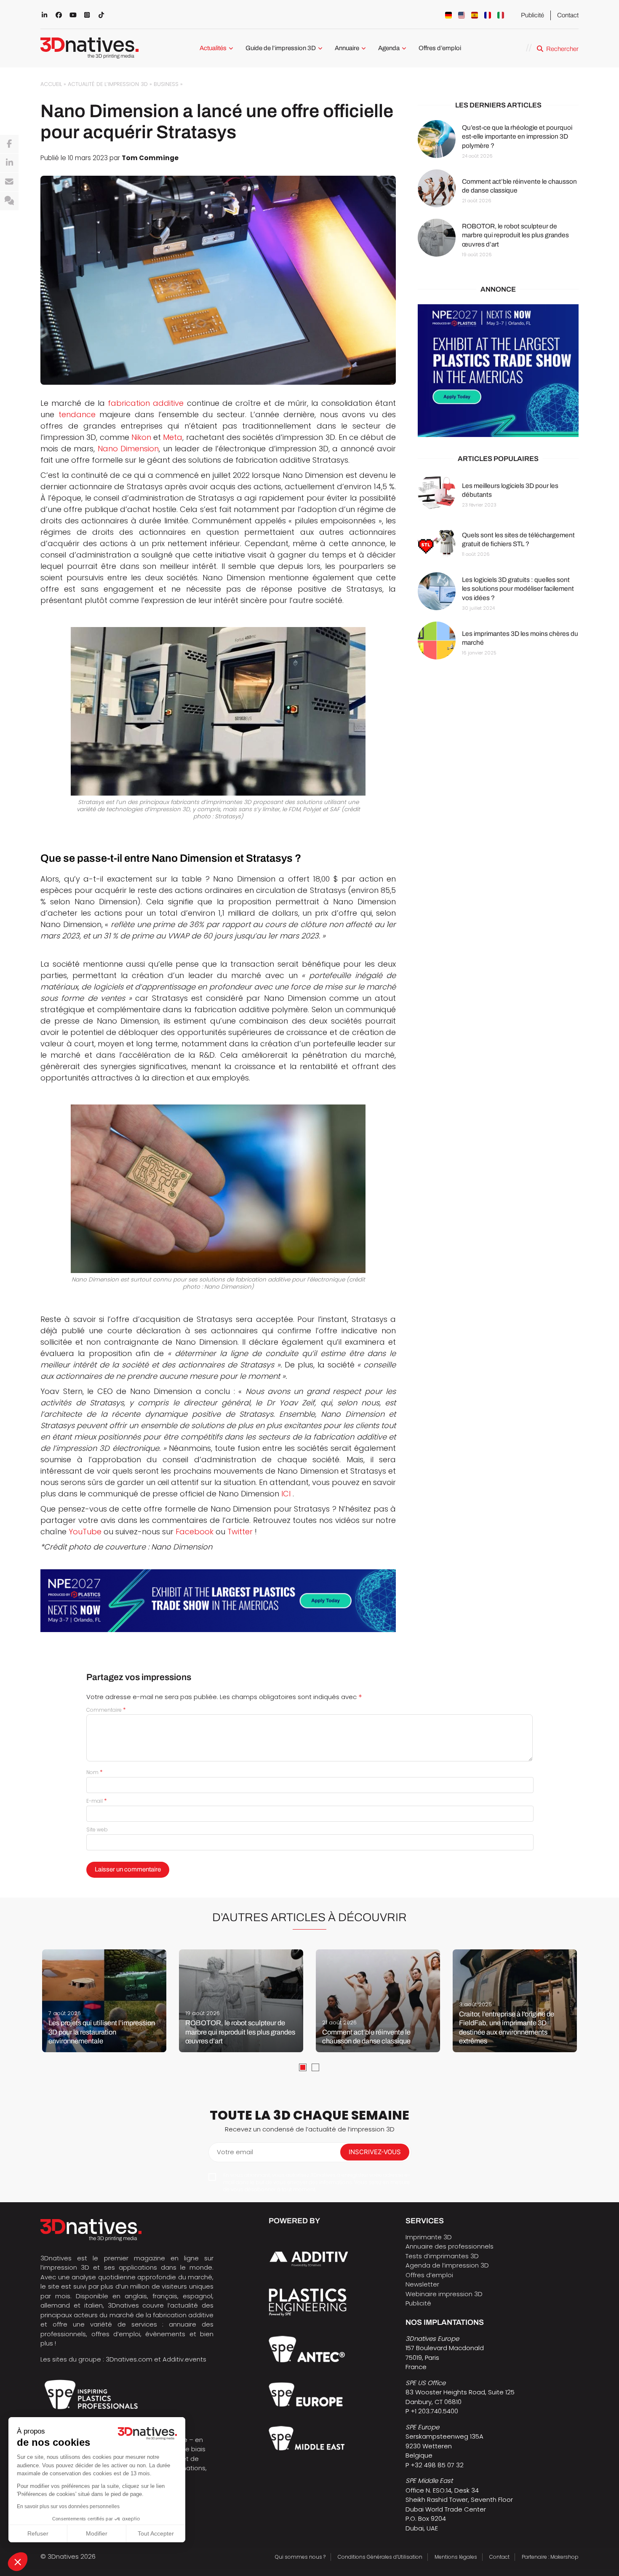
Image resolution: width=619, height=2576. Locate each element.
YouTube (85, 1532)
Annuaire (347, 48)
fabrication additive (146, 403)
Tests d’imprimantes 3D (442, 2256)
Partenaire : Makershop (550, 2557)
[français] (488, 15)
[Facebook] (9, 144)
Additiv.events (184, 2359)
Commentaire (106, 1710)
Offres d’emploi (440, 48)
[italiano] (501, 15)
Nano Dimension (128, 449)
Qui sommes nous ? (300, 2557)
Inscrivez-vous (375, 2152)
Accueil (51, 84)
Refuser (38, 2533)
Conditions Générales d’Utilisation (380, 2557)
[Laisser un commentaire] (9, 201)
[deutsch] (448, 15)
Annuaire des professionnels (450, 2246)
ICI (286, 1494)
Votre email (235, 2152)
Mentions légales (456, 2557)
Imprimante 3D (429, 2237)
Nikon (141, 437)
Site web (97, 1829)
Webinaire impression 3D (444, 2294)
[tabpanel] (104, 2001)
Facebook (195, 1532)
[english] (462, 15)
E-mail (97, 1801)
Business (166, 84)
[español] (475, 15)
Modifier (97, 2533)
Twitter (240, 1532)
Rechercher (562, 49)
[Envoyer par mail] (9, 182)
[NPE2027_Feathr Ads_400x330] (498, 371)
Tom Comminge (150, 158)
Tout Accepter (156, 2533)
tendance (77, 414)
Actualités (213, 48)
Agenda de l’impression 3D (447, 2265)
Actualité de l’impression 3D (108, 84)
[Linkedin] (9, 163)
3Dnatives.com (129, 2359)
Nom (95, 1772)
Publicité (532, 15)
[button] (18, 2562)
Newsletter (422, 2284)
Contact (568, 15)
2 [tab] (315, 2067)
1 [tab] (303, 2067)
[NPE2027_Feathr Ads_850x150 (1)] (218, 1601)
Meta (173, 437)
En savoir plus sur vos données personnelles (68, 2506)
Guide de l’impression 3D (281, 48)
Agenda (389, 48)
